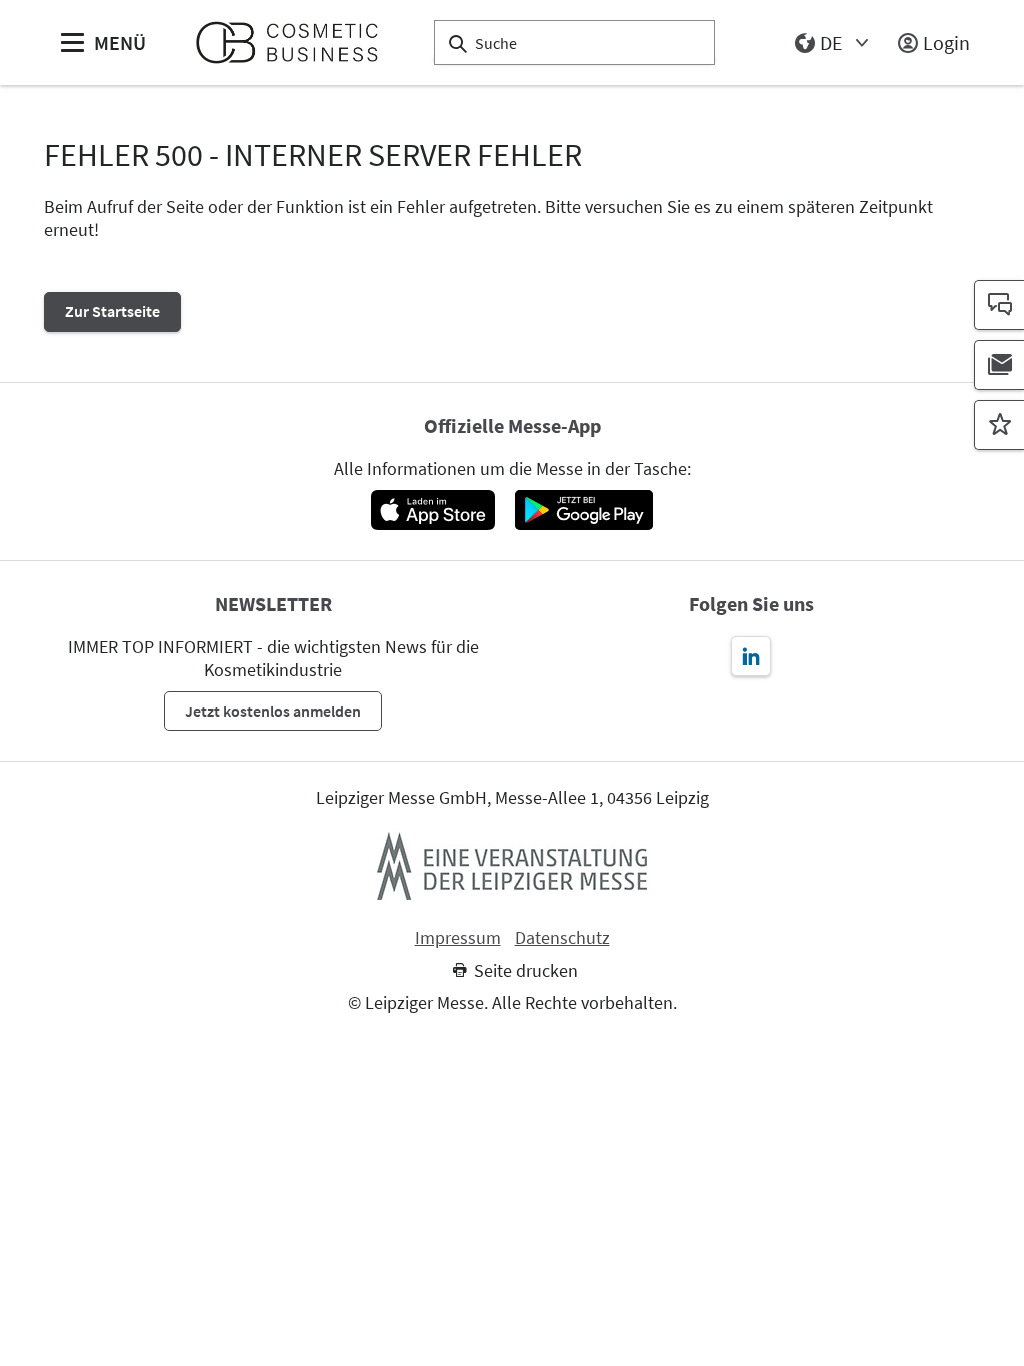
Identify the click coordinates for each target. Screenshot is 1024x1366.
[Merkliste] (999, 425)
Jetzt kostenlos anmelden (273, 711)
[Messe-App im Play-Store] (584, 510)
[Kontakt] (999, 305)
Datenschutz (562, 938)
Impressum (458, 938)
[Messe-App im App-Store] (432, 510)
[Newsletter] (999, 365)
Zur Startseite (112, 311)
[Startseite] (295, 42)
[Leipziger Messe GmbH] (512, 866)
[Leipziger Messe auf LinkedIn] (751, 656)
